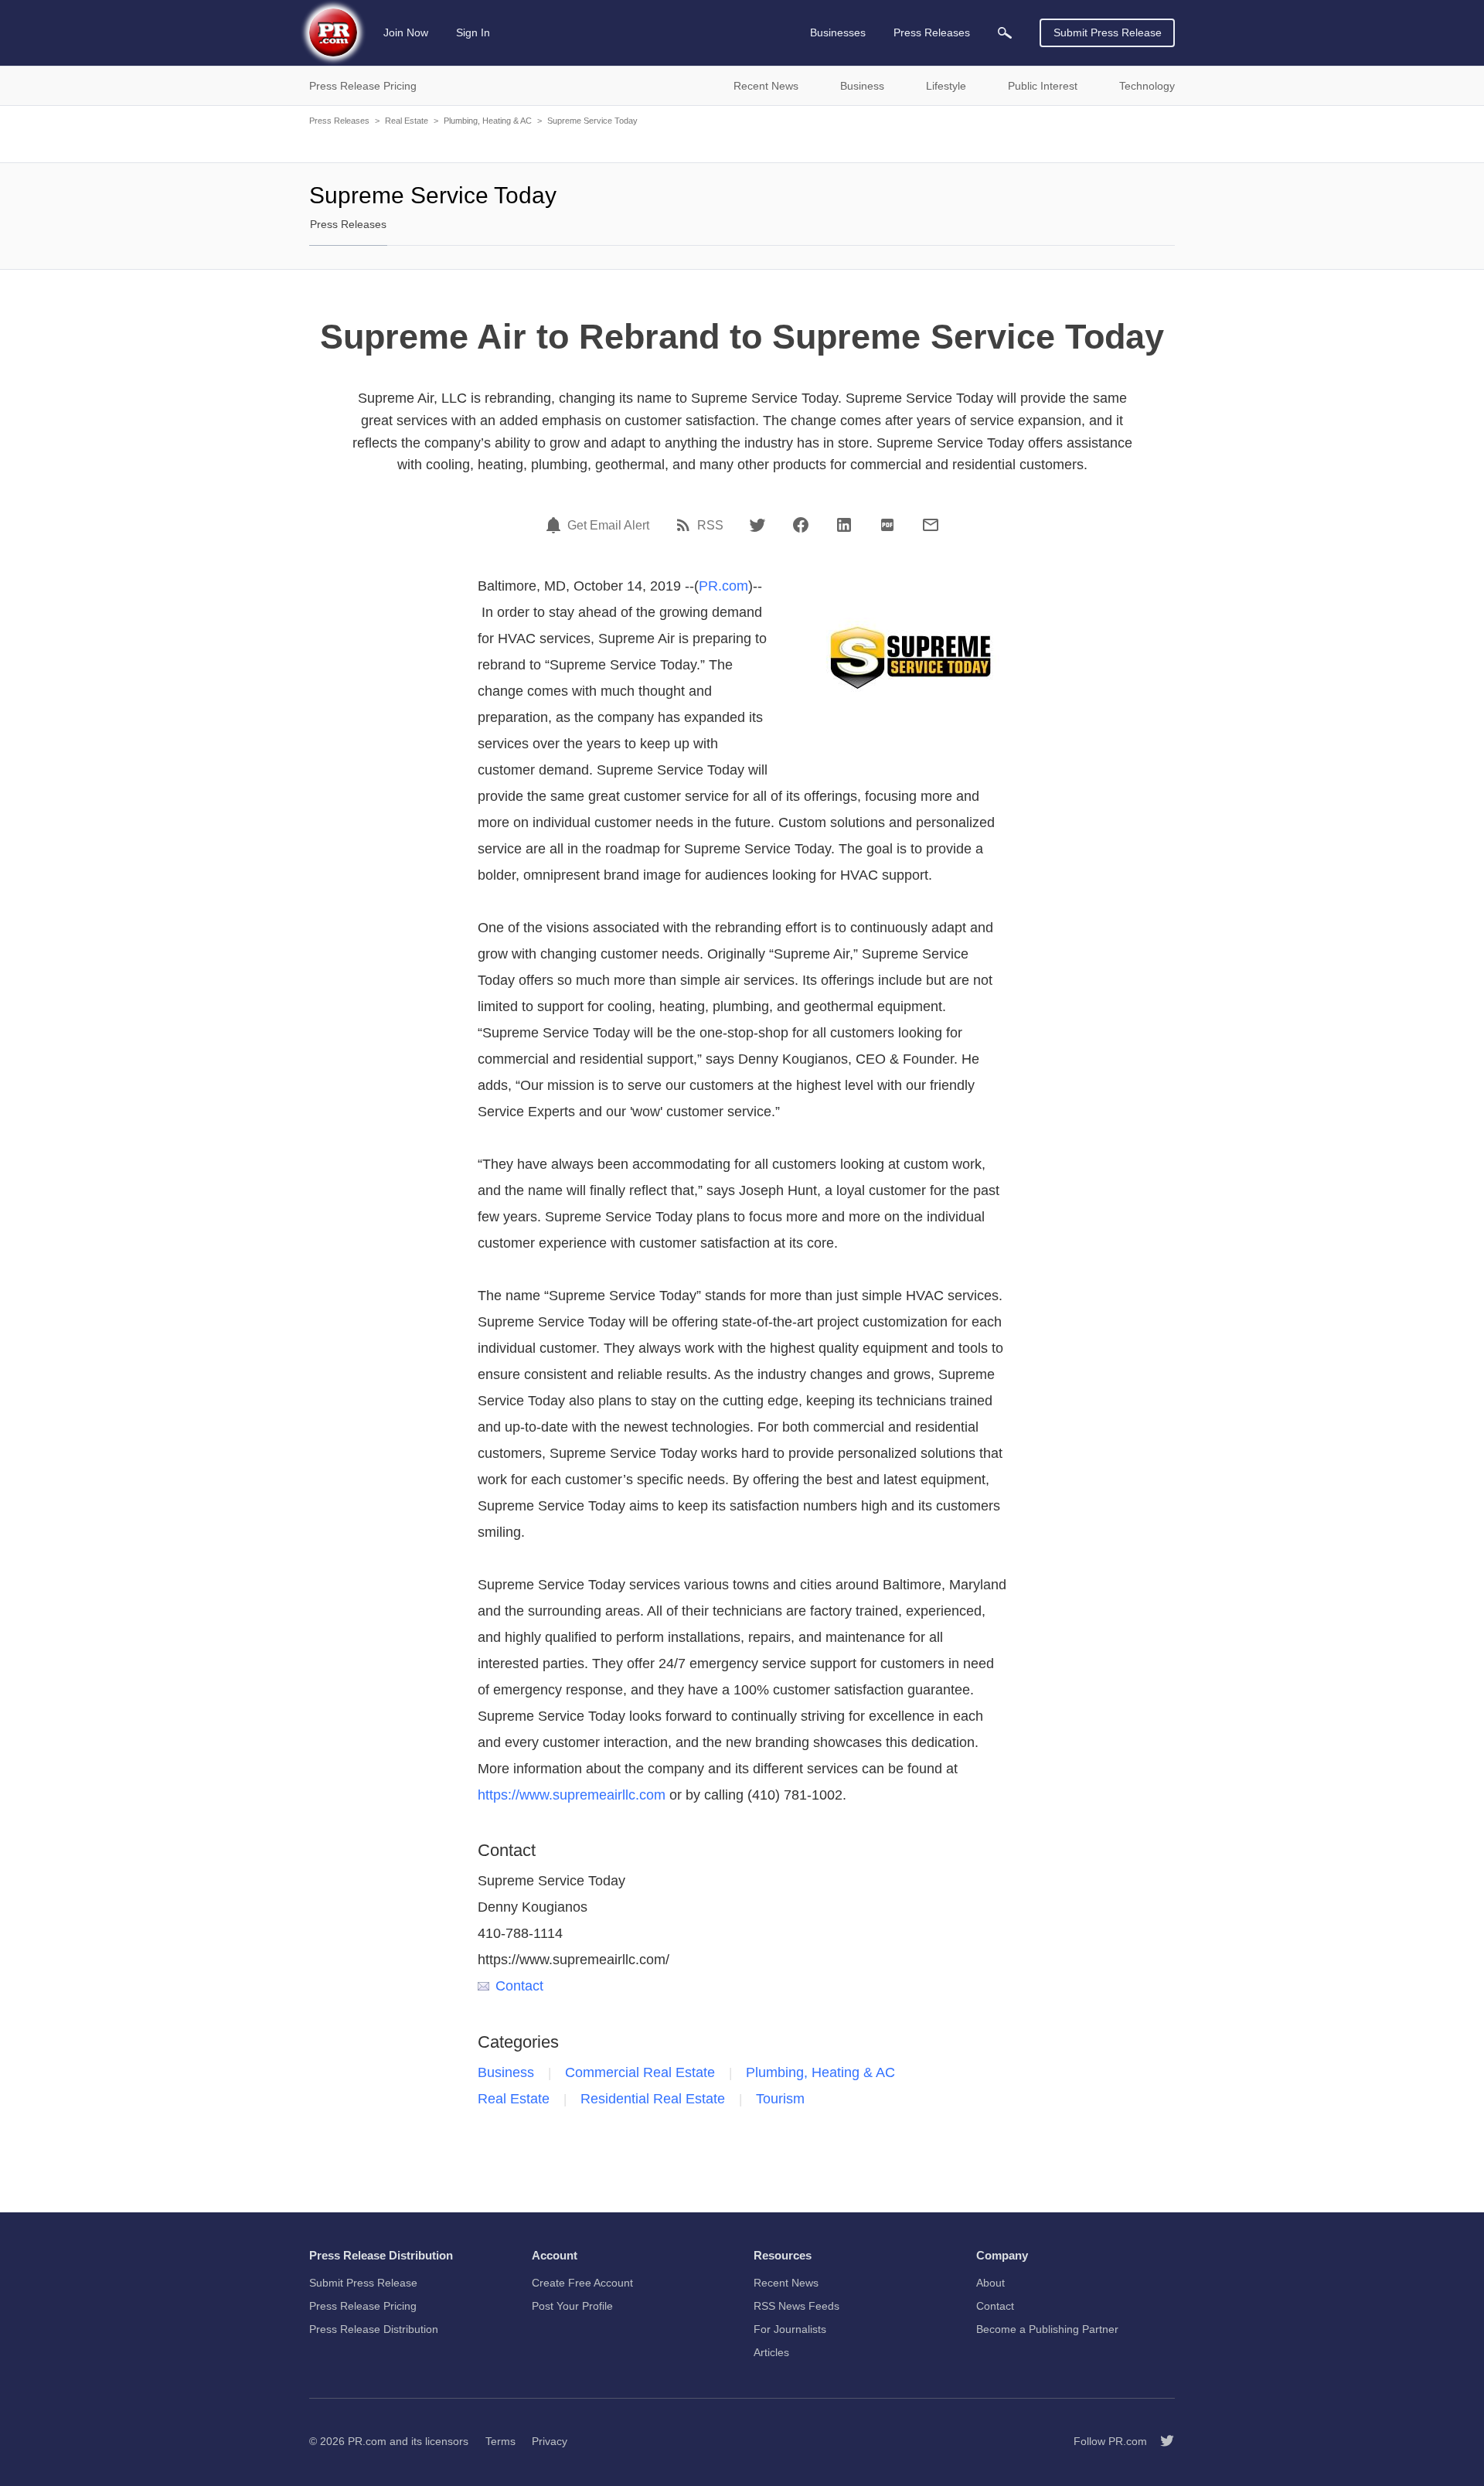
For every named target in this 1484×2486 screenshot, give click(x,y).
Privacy (550, 2441)
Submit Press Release (1108, 32)
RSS (710, 526)
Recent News (786, 2283)
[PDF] (887, 525)
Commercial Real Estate (640, 2072)
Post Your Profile (572, 2306)
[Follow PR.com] (1161, 2441)
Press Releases (339, 121)
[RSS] (686, 525)
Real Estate (407, 121)
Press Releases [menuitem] (932, 32)
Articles (771, 2352)
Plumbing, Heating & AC (488, 121)
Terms (500, 2441)
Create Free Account (582, 2283)
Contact (519, 1986)
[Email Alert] (556, 525)
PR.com (723, 586)
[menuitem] (1005, 33)
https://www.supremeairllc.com (572, 1795)
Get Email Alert (608, 526)
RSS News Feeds (796, 2306)
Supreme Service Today (592, 121)
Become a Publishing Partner (1047, 2329)
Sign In (473, 32)
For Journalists (790, 2329)
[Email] (931, 525)
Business (506, 2072)
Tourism (780, 2099)
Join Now (406, 32)
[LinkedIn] (844, 525)
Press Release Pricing (363, 2306)
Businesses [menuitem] (838, 32)
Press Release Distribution (374, 2329)
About (990, 2283)
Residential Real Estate (653, 2099)
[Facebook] (801, 525)
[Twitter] (757, 525)
